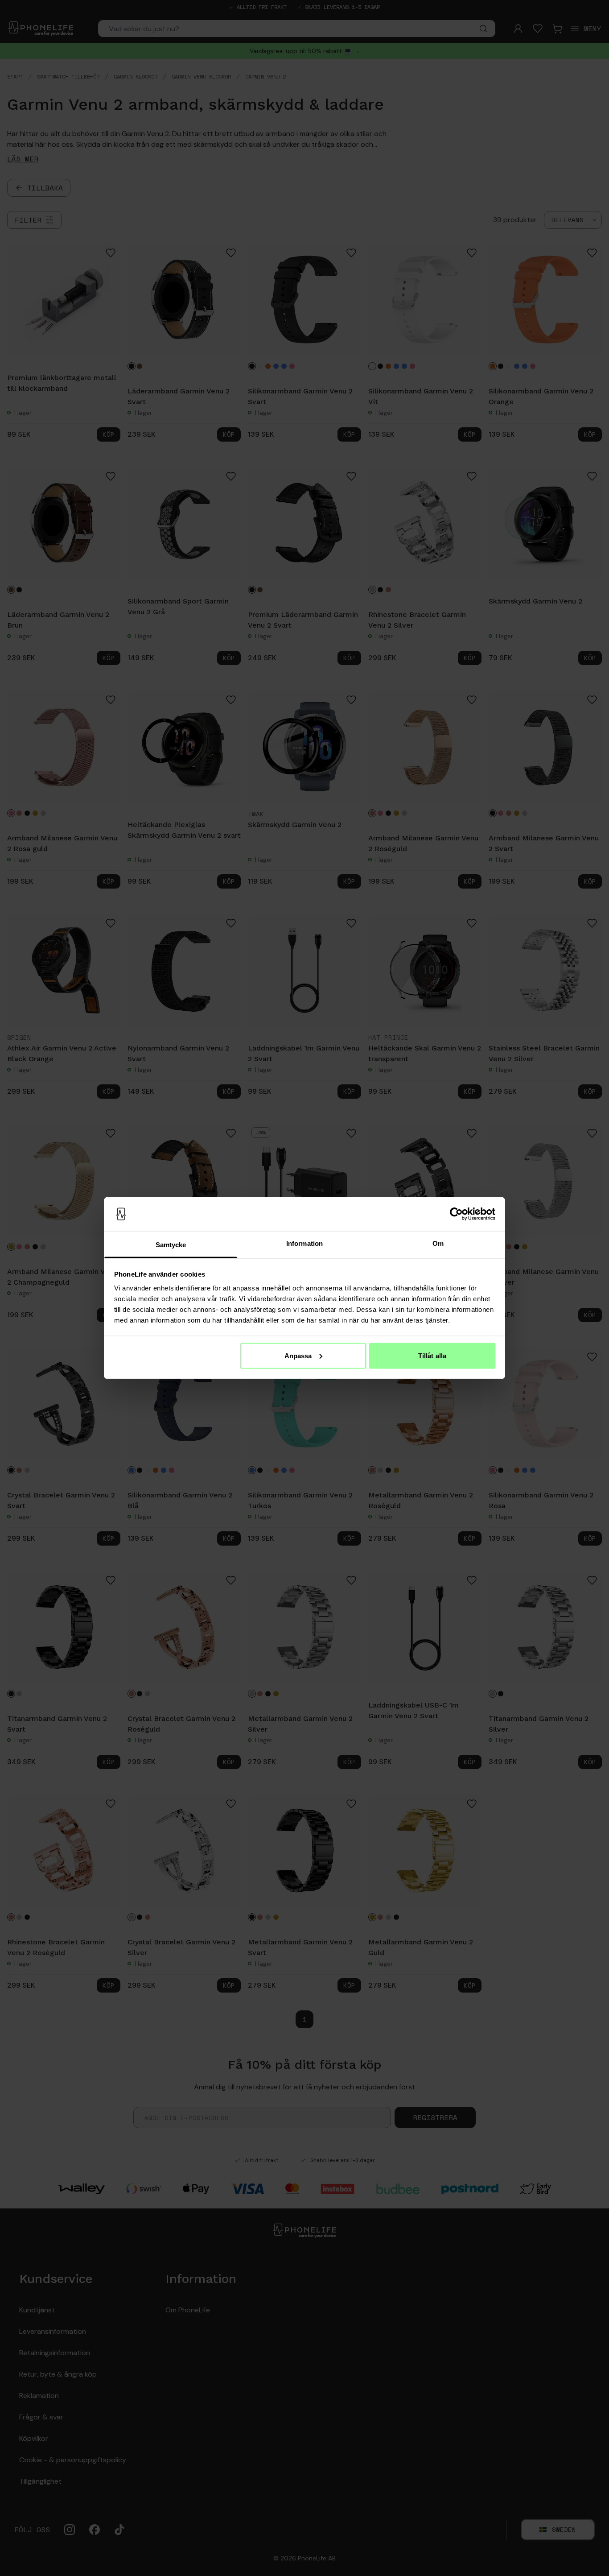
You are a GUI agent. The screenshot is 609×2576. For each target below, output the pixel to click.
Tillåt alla (432, 1355)
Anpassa (298, 1355)
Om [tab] (438, 1243)
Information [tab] (304, 1243)
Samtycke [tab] (171, 1245)
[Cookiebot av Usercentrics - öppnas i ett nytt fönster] (456, 1214)
